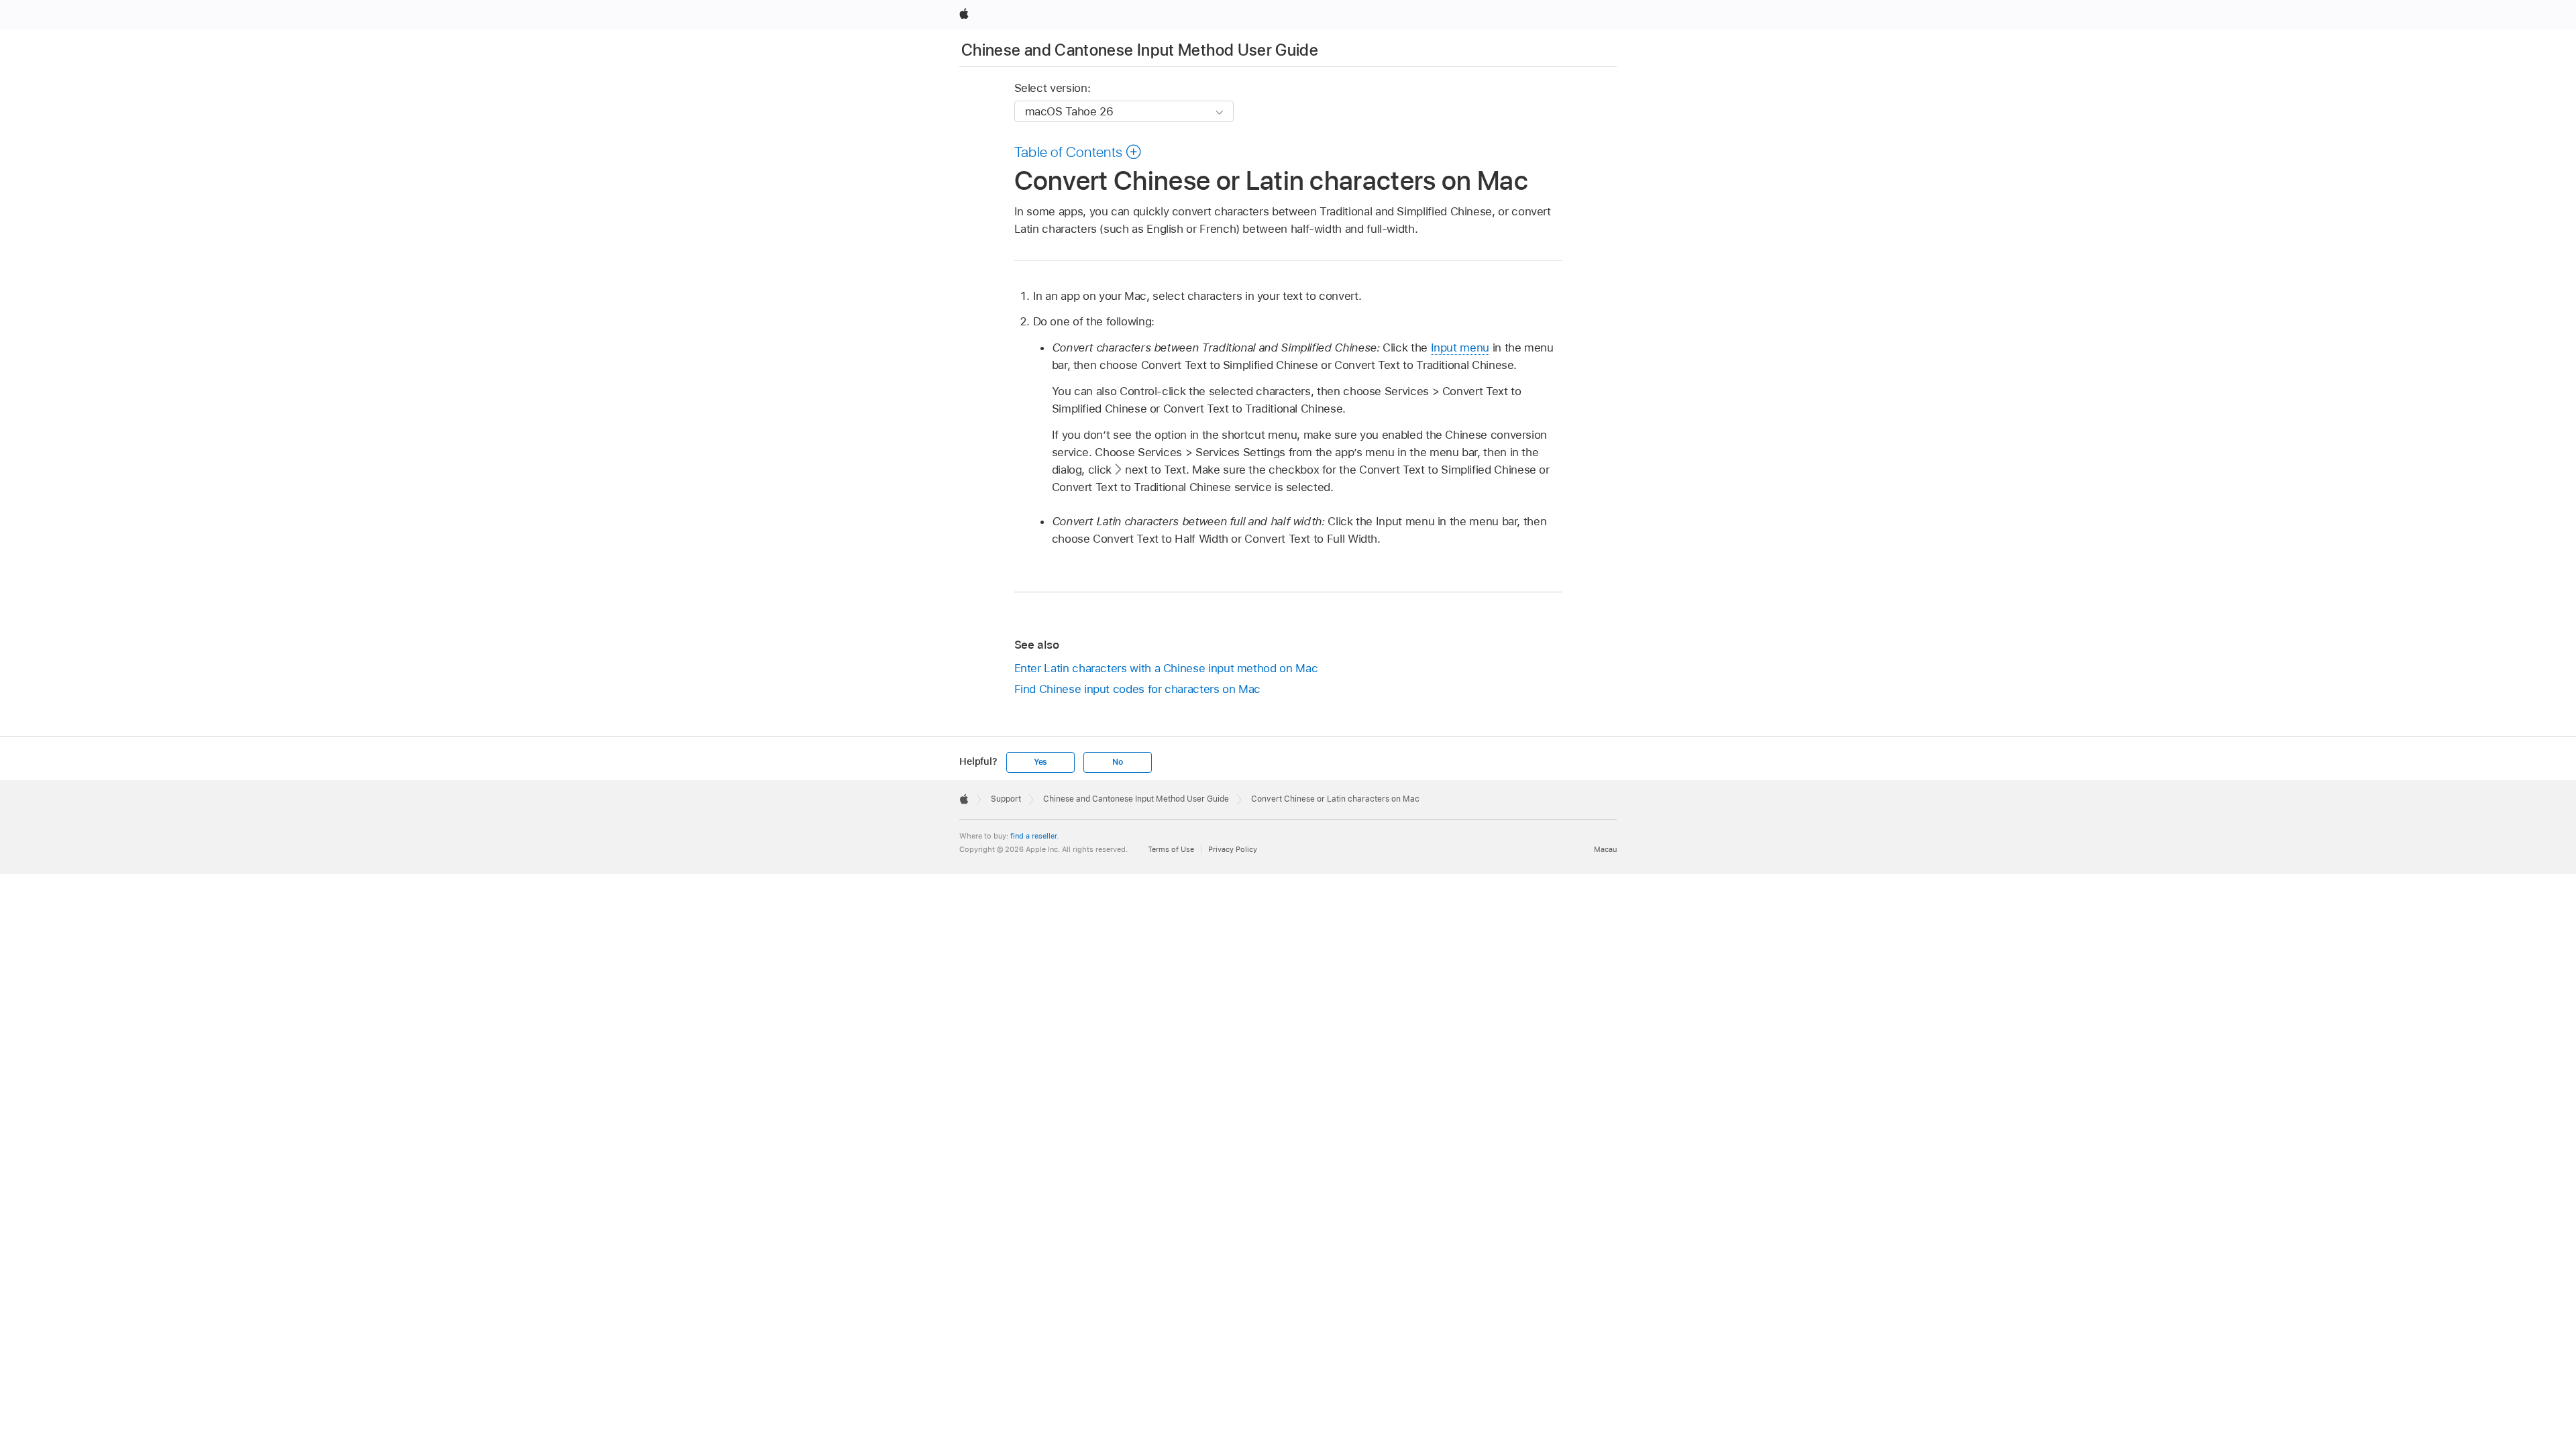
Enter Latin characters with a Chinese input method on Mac (1166, 668)
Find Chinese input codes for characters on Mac (1138, 689)
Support (1006, 799)
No (1118, 762)
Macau (1605, 849)
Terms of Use (1171, 849)
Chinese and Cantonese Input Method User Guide (1140, 50)
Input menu (1460, 347)
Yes (1040, 762)
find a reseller (1033, 836)
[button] (1078, 152)
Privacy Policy (1233, 849)
